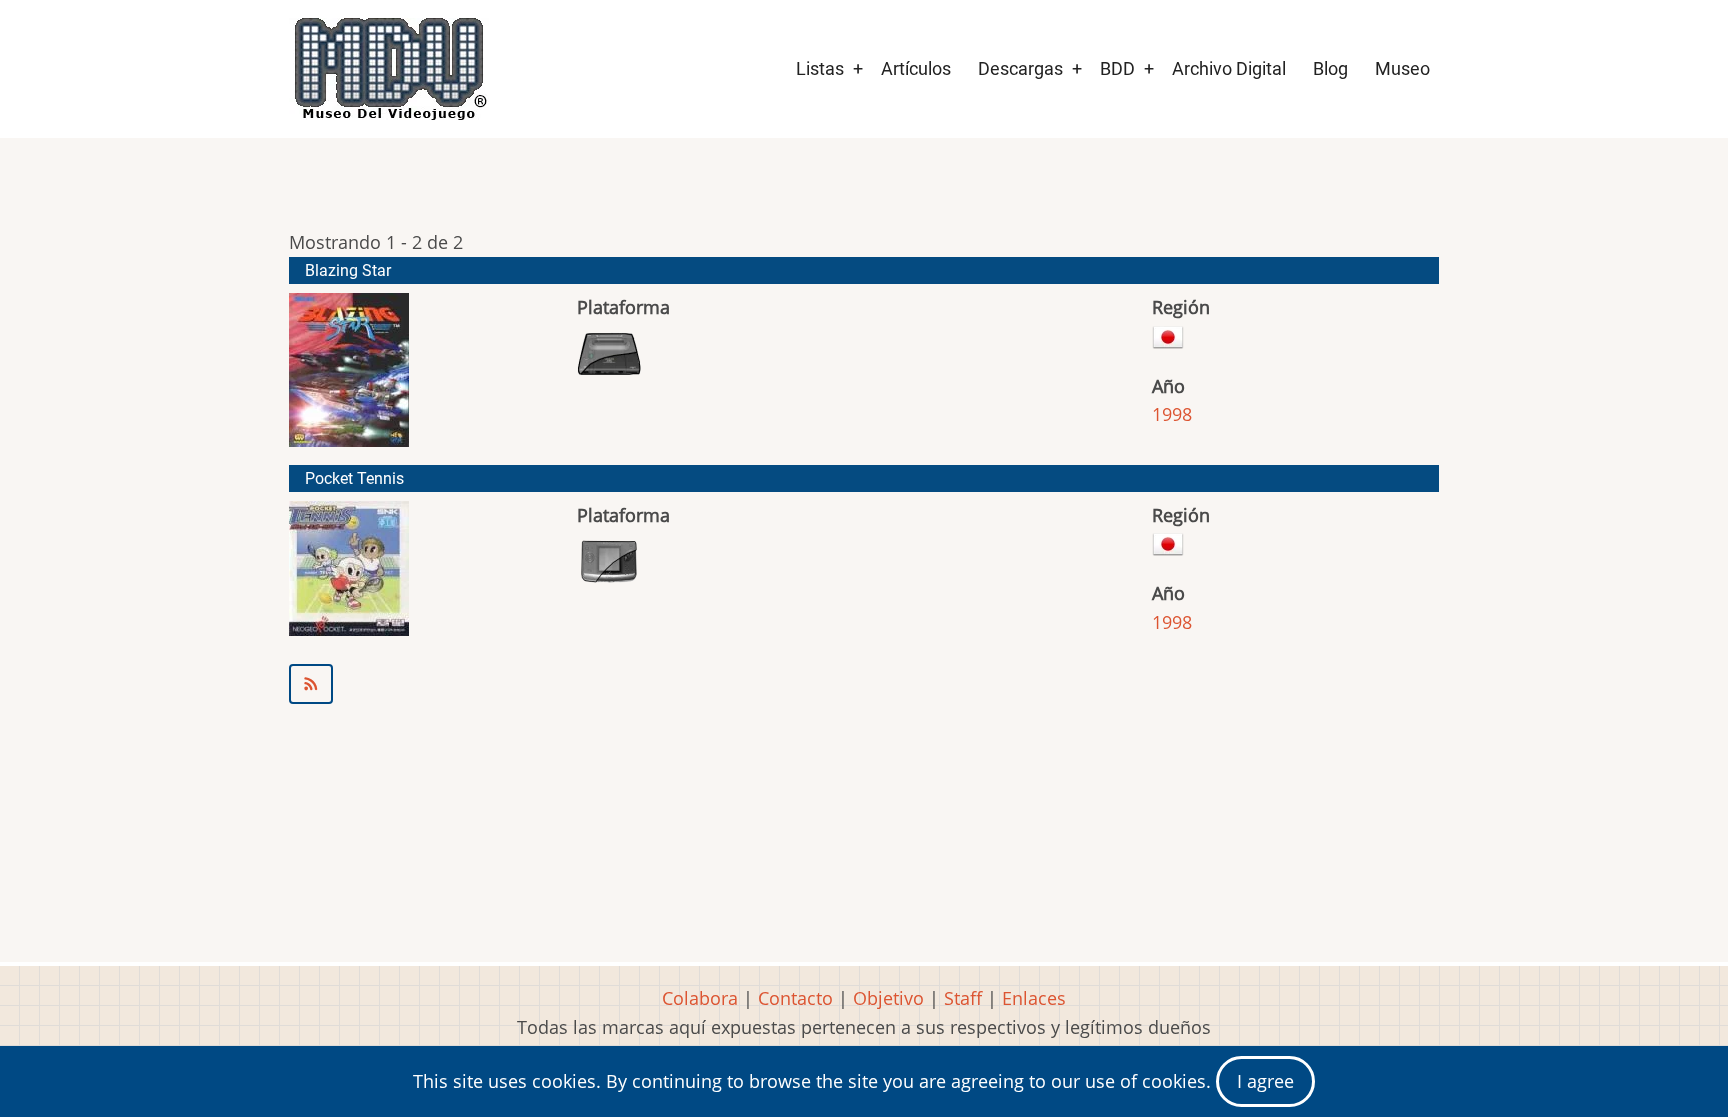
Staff (963, 998)
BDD (1117, 68)
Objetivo (888, 998)
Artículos (916, 68)
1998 (1172, 414)
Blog (1330, 68)
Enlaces (1034, 998)
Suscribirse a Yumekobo (864, 684)
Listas (820, 68)
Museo (1402, 68)
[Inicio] (389, 69)
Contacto (795, 998)
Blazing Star (348, 270)
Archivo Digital (1229, 68)
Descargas (1020, 68)
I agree (1265, 1081)
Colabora (700, 998)
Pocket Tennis (354, 478)
